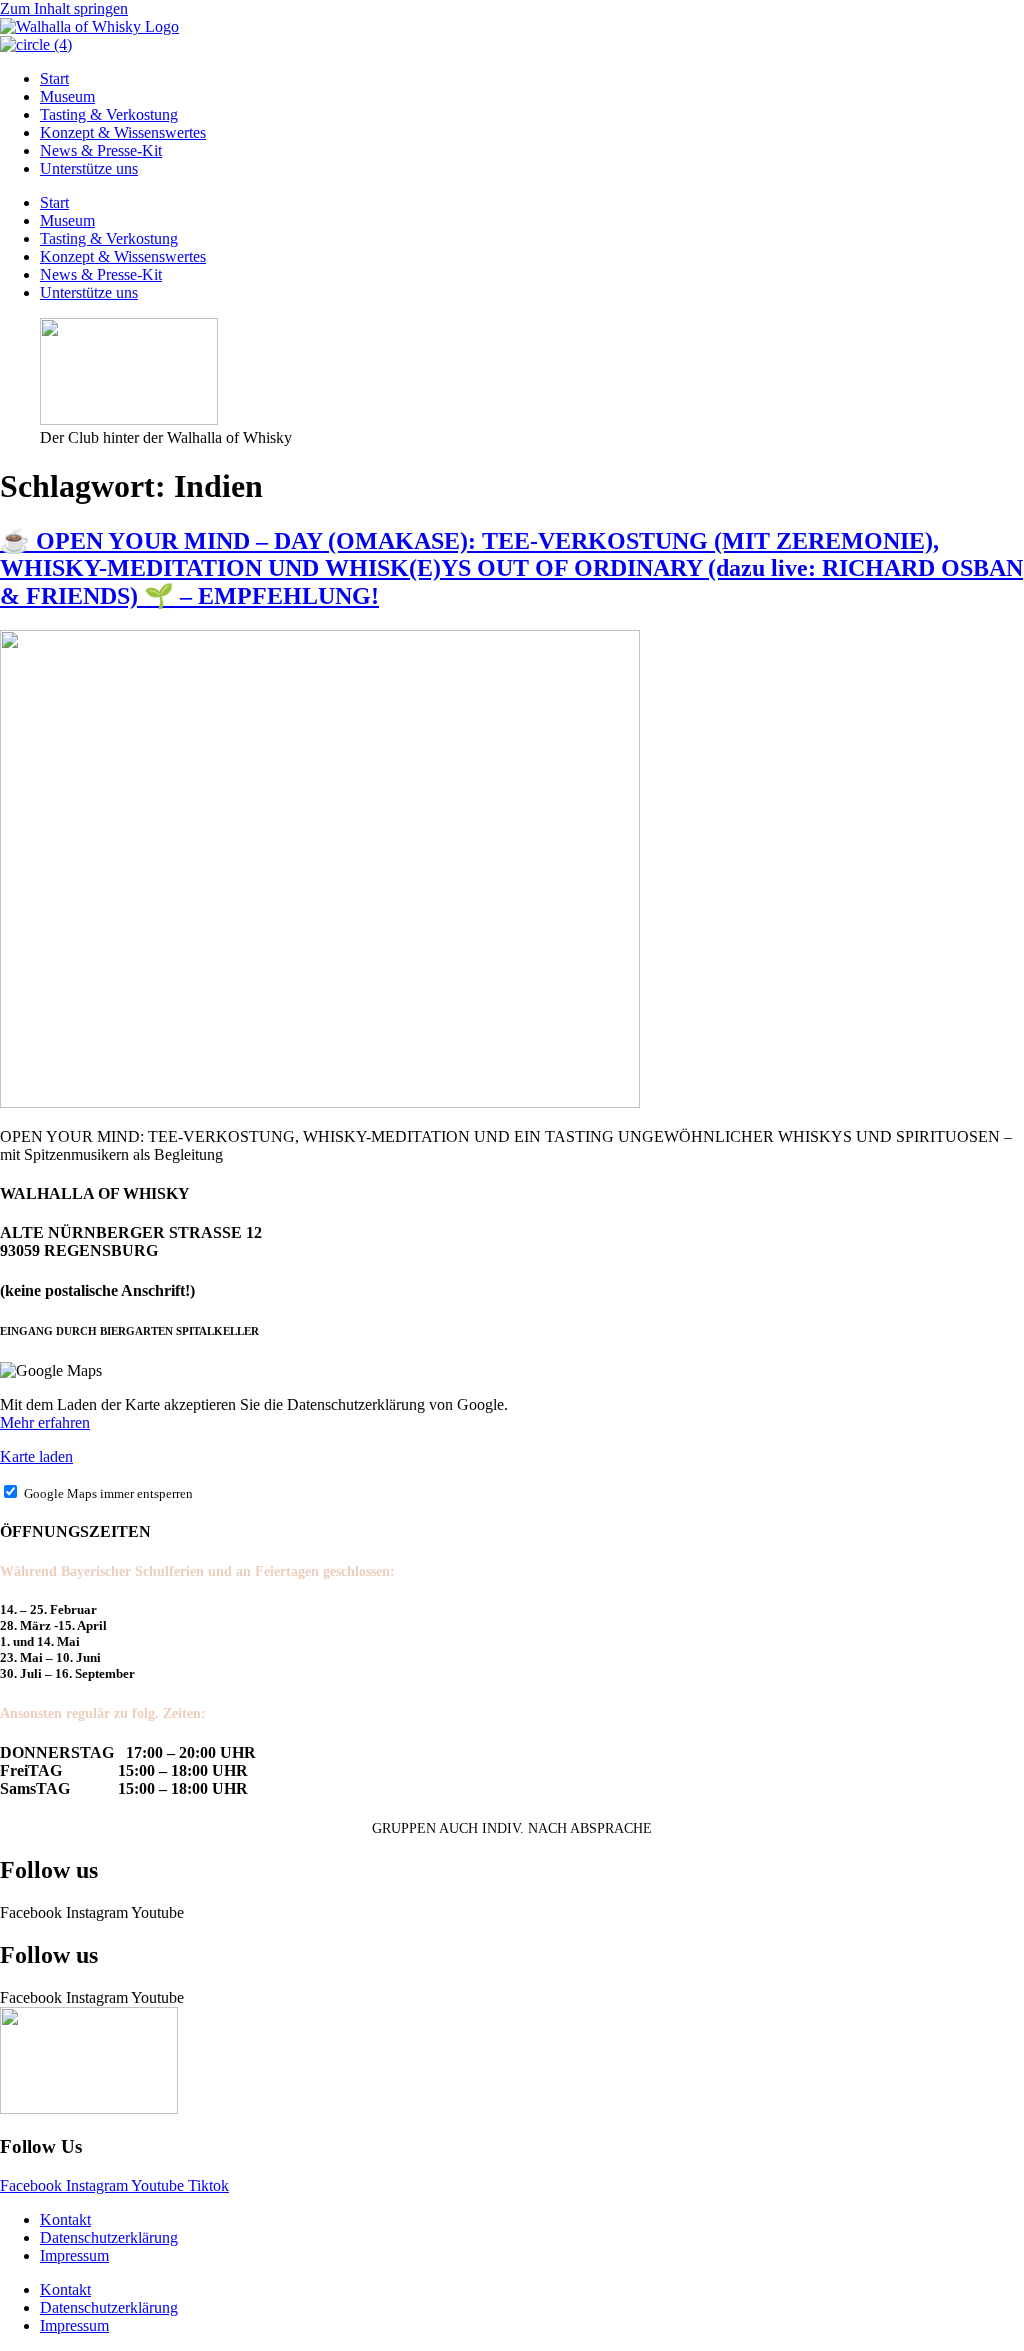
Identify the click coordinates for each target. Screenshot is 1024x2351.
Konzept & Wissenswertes (123, 132)
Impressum (74, 2255)
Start (54, 78)
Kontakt (65, 2219)
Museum (67, 96)
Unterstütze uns (89, 168)
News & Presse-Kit (101, 150)
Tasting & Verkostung (109, 114)
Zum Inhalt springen (64, 8)
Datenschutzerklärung (109, 2237)
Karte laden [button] (36, 1456)
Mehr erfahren (45, 1422)
